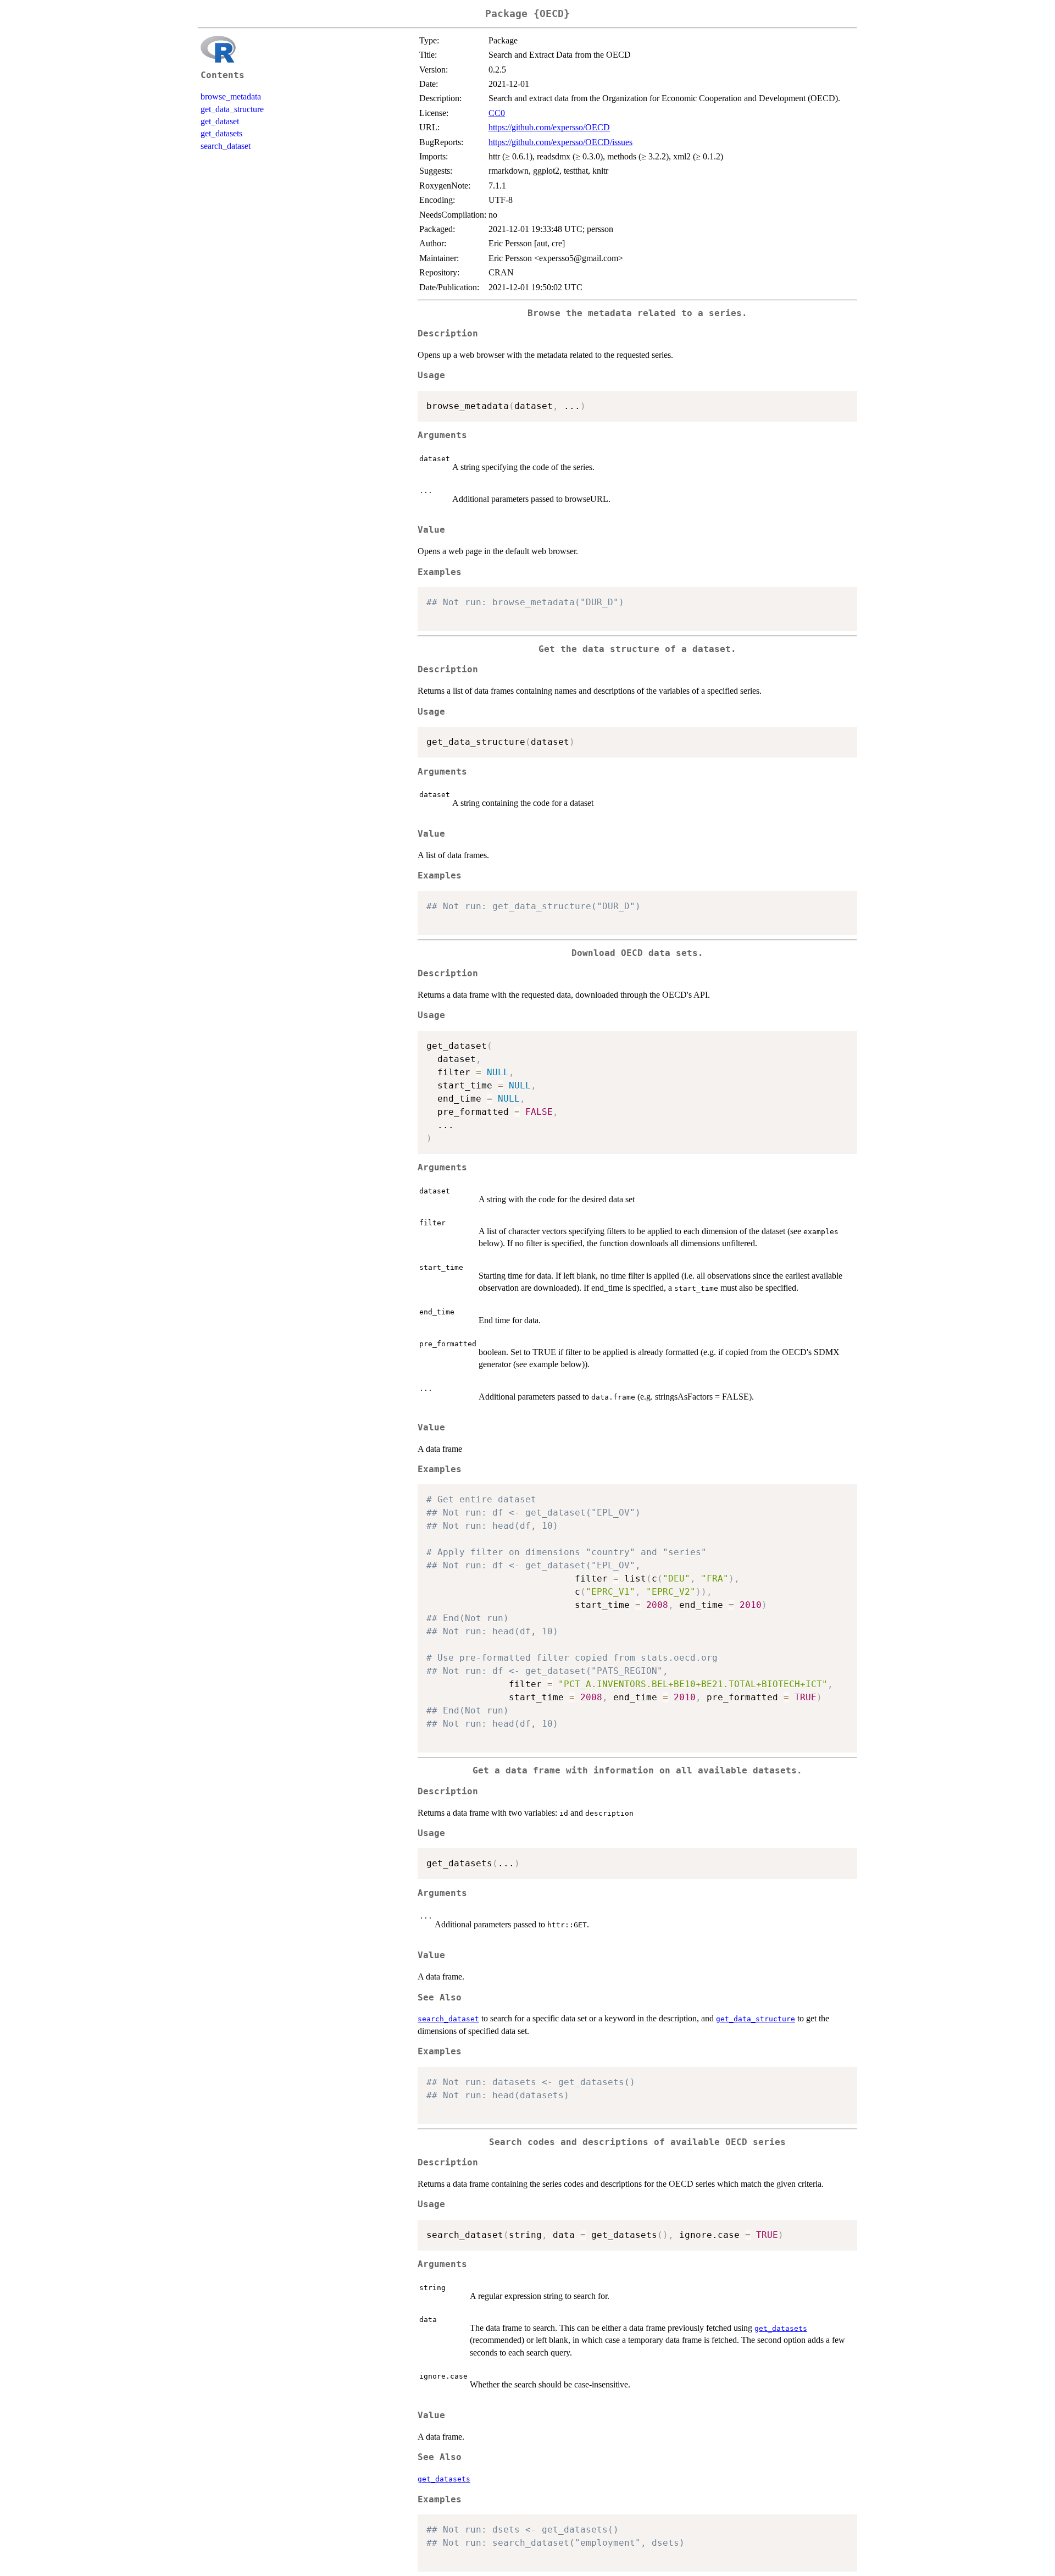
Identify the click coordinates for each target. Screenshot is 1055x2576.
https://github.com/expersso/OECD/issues (560, 142)
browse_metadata (231, 96)
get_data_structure (232, 109)
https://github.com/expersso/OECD (549, 127)
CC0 (497, 113)
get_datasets (221, 133)
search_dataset (226, 146)
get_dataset (220, 121)
